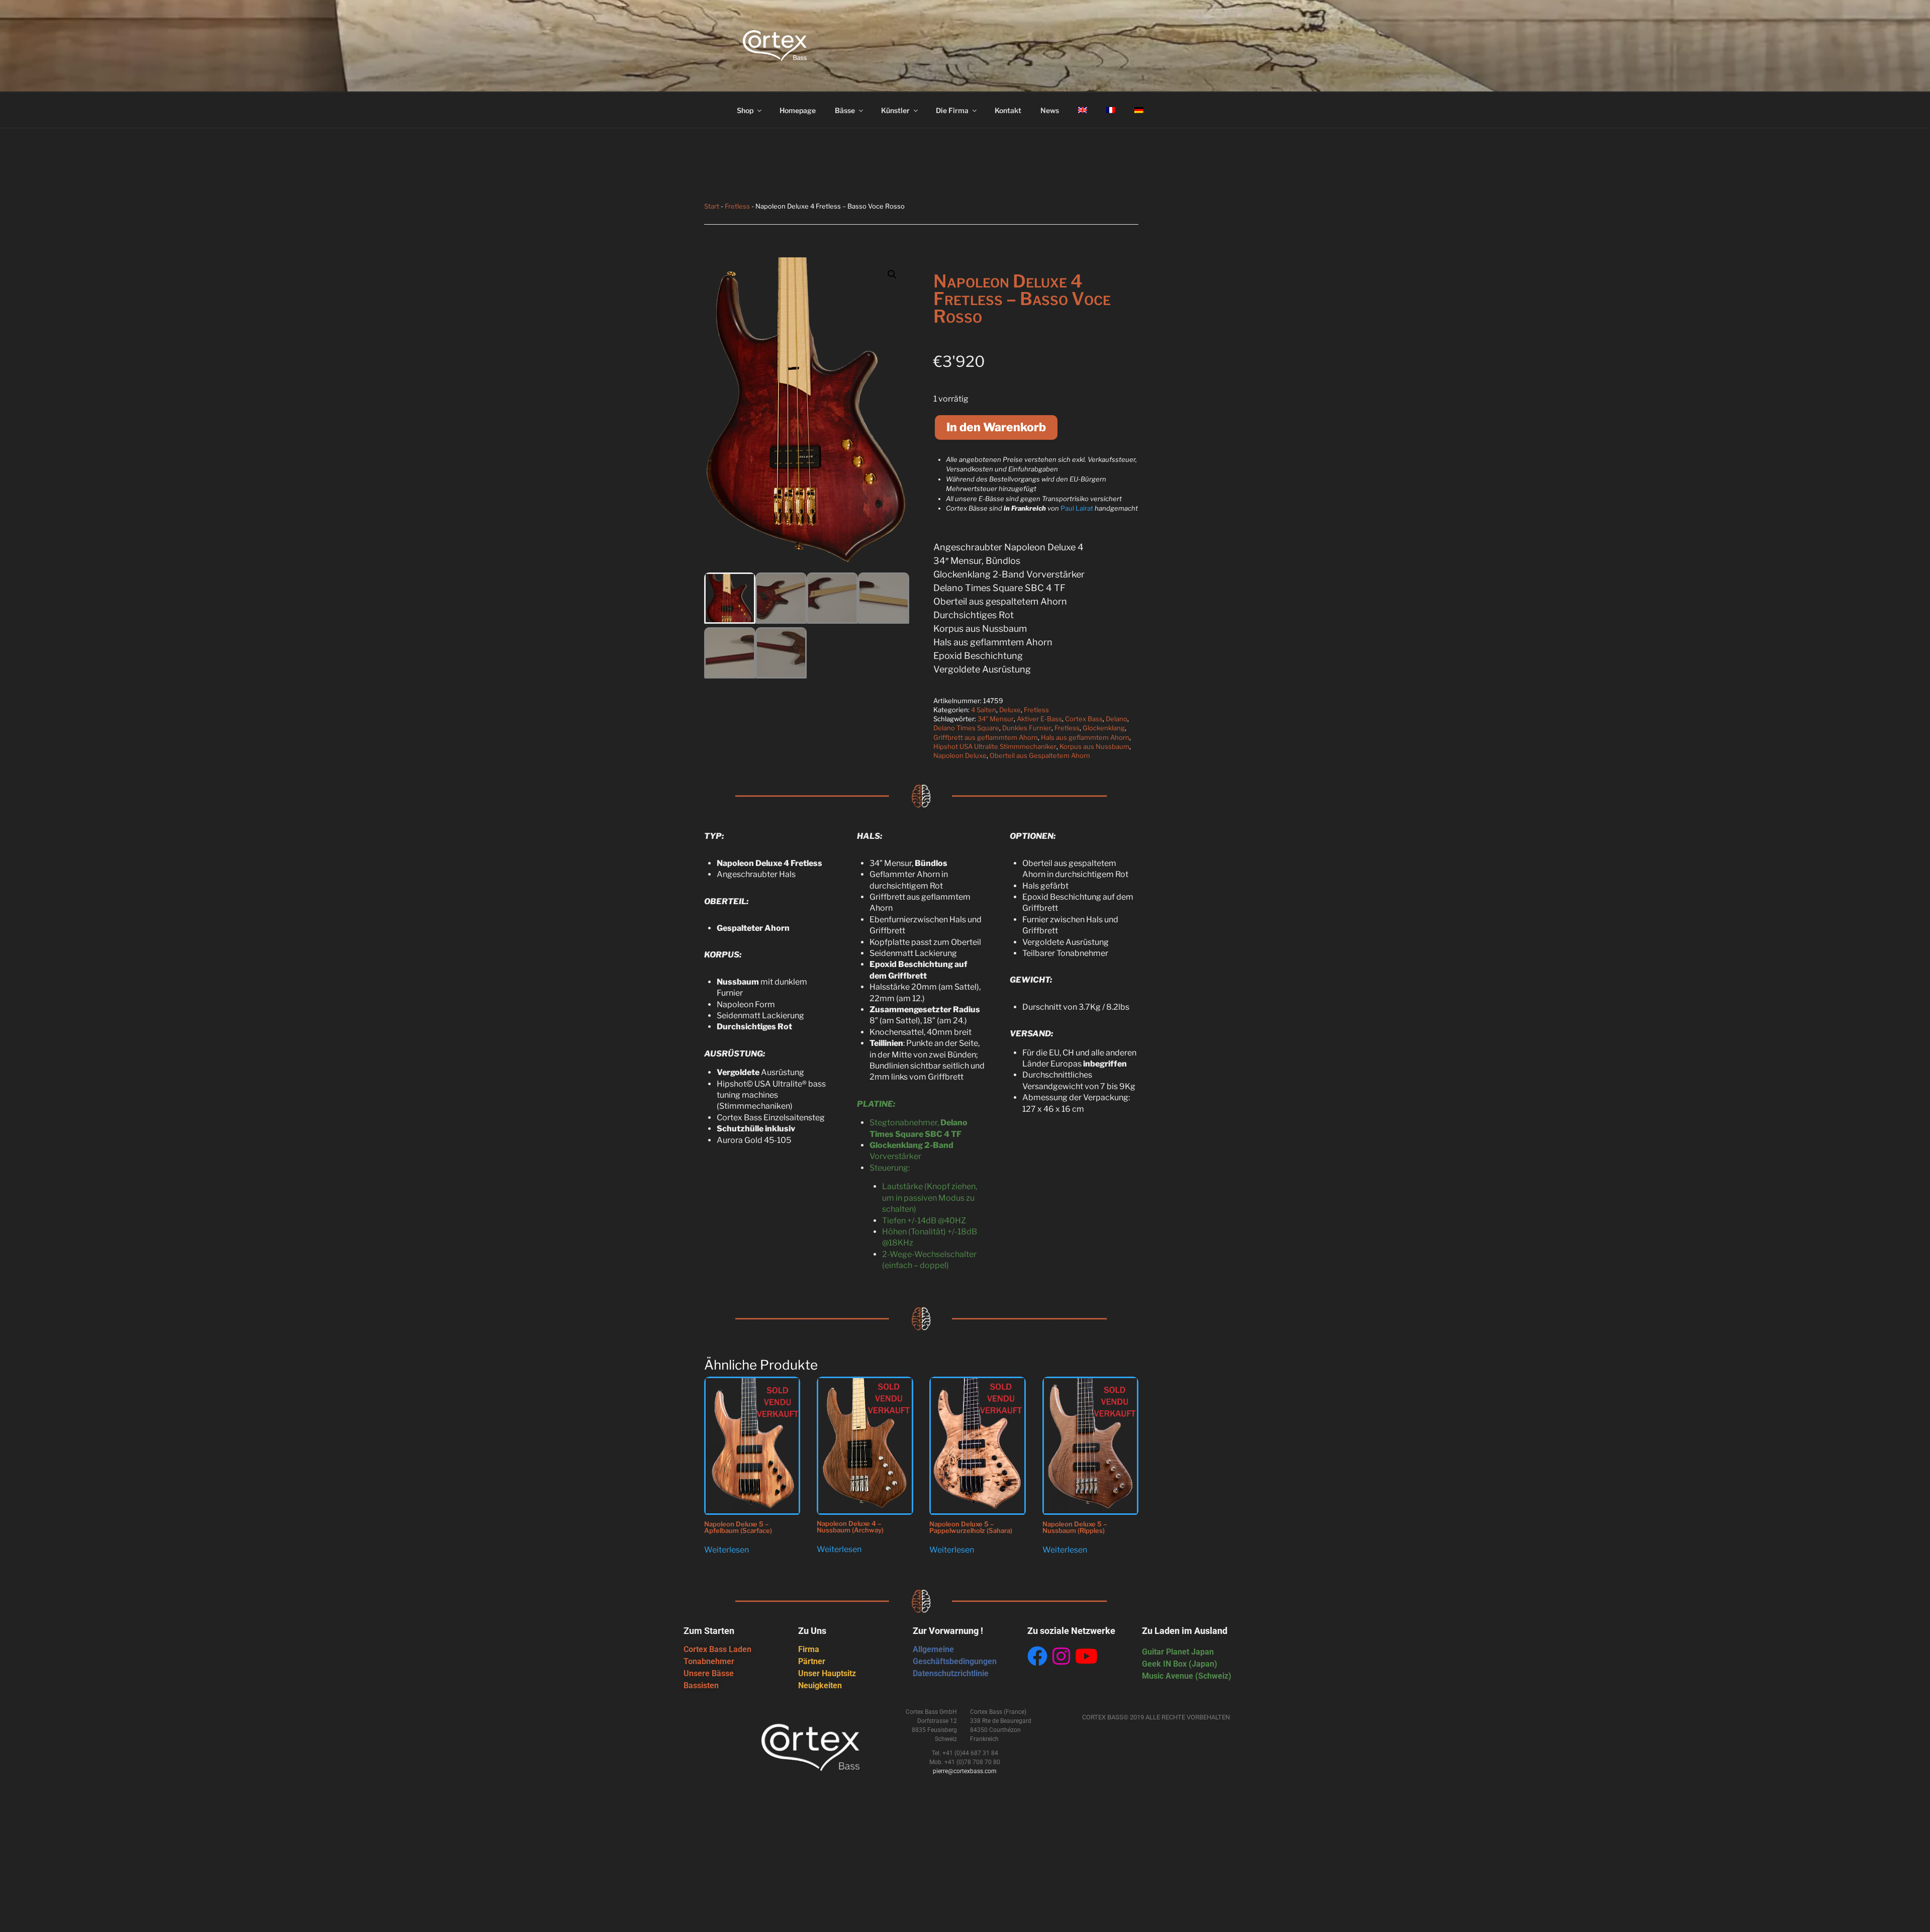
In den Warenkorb (996, 427)
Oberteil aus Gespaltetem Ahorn (1040, 755)
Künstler (895, 110)
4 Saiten (984, 710)
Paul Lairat (1077, 508)
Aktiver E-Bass (1039, 719)
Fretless (737, 206)
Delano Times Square (966, 728)
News (1050, 110)
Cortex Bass (1084, 719)
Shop (745, 110)
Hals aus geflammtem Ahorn (1085, 737)
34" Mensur (996, 719)
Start (712, 206)
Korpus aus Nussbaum (1094, 746)
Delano (1117, 719)
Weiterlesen (727, 1550)
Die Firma (952, 110)
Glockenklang (1104, 728)
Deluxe (1010, 710)
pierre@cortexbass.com (965, 1771)
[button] (892, 274)
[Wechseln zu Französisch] (1111, 110)
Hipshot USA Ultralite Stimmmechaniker (995, 746)
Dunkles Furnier (1027, 728)
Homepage (798, 110)
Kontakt (1008, 110)
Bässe (845, 110)
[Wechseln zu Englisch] (1082, 110)
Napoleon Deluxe (960, 755)
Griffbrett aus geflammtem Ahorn (986, 737)
